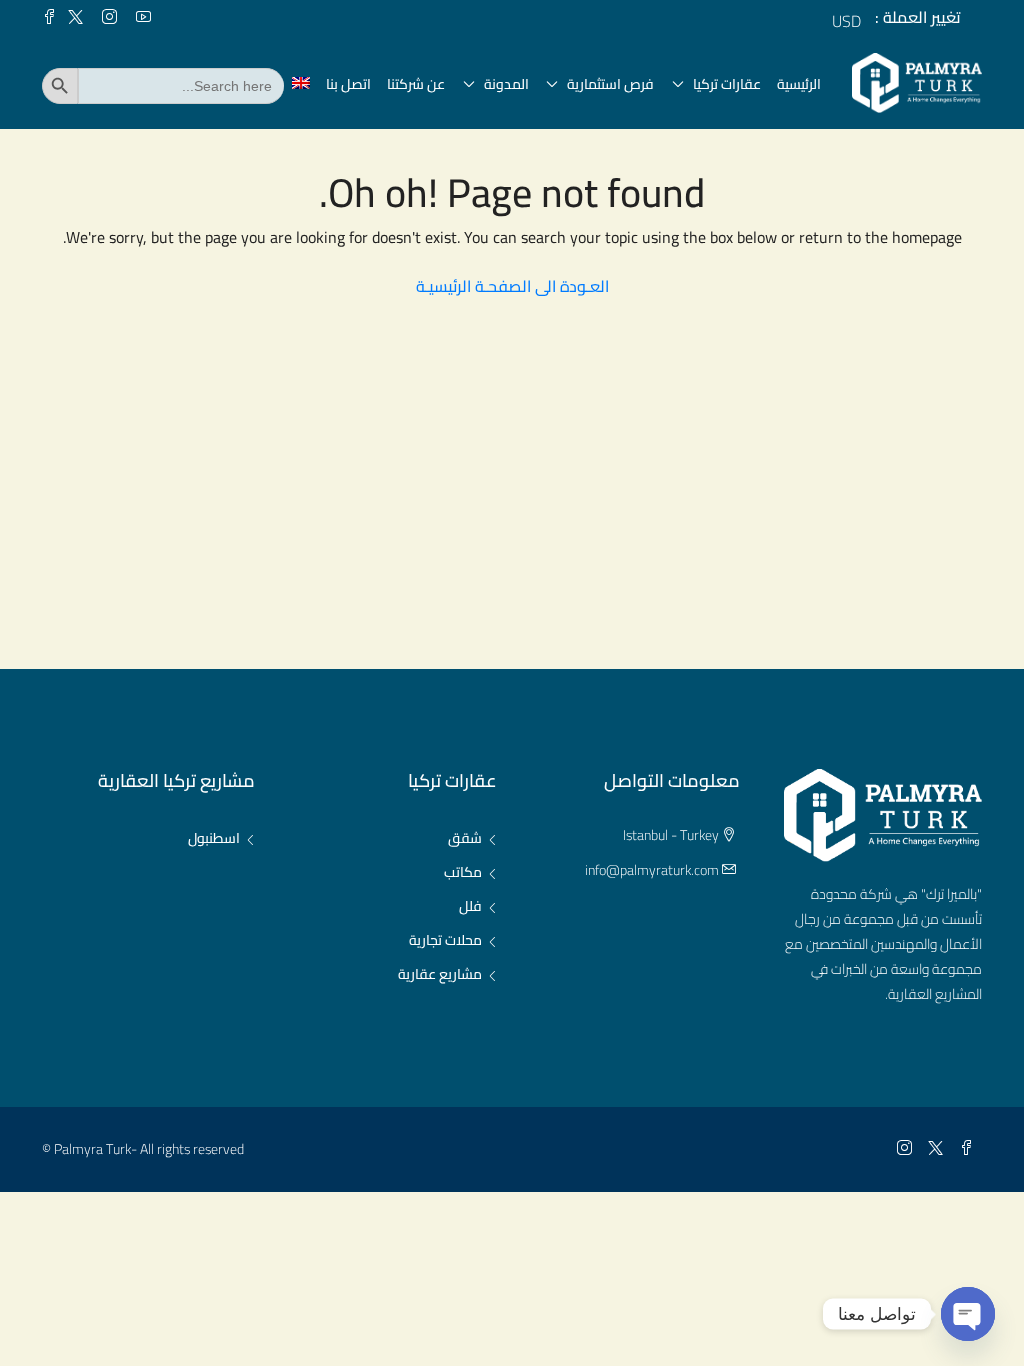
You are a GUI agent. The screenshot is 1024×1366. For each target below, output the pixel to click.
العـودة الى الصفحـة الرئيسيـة (512, 286)
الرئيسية (799, 84)
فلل (470, 906)
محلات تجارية (445, 940)
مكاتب (463, 872)
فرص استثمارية (610, 84)
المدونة (506, 84)
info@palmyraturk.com (652, 870)
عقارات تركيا (727, 84)
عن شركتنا (416, 84)
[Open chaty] (968, 1314)
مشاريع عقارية (440, 974)
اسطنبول (214, 838)
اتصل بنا (348, 84)
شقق (465, 838)
